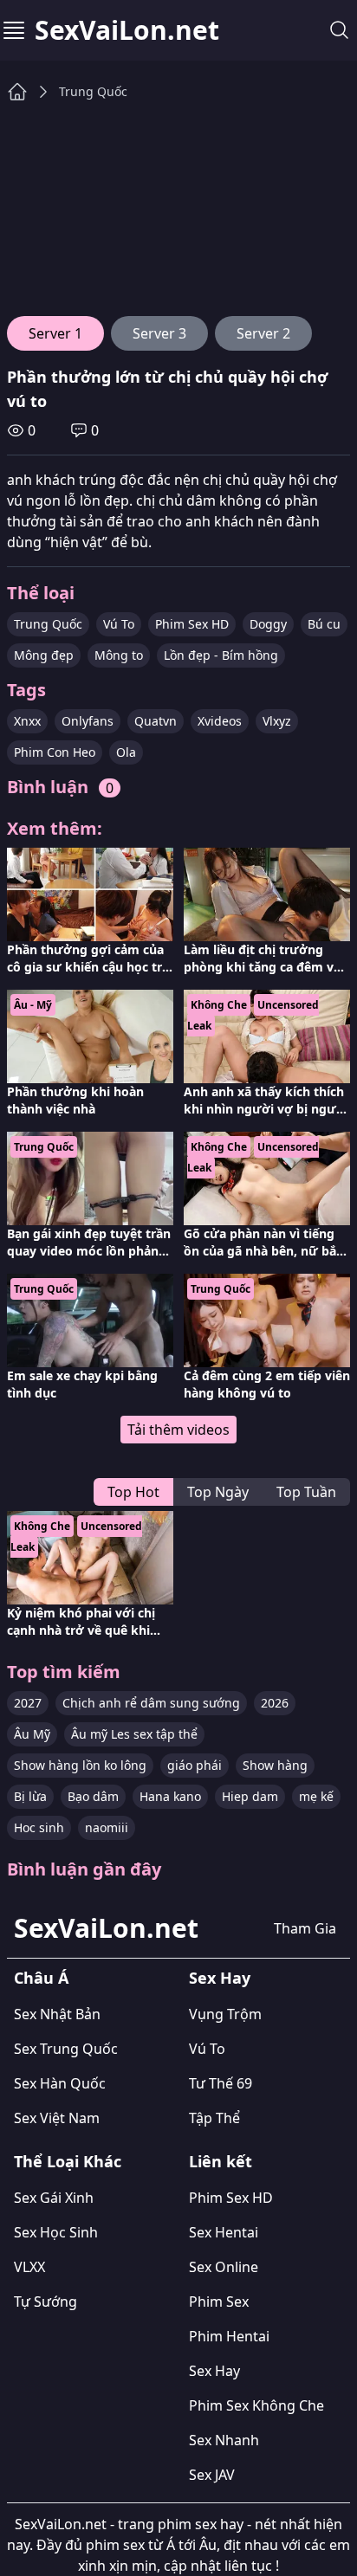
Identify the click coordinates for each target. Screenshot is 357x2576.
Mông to (119, 655)
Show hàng (275, 1765)
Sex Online (224, 2267)
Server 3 (159, 333)
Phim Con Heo (55, 752)
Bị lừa (30, 1796)
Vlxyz (277, 721)
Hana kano (170, 1796)
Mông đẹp (44, 655)
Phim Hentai (229, 2336)
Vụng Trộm (225, 2014)
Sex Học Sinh (56, 2232)
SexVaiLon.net (127, 30)
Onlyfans (88, 721)
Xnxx (27, 721)
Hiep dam (250, 1796)
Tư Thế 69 (221, 2083)
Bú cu (324, 624)
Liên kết (221, 2161)
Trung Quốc (93, 91)
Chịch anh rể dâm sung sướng (151, 1703)
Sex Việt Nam (57, 2118)
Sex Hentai (224, 2232)
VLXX (29, 2267)
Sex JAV (212, 2475)
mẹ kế (316, 1796)
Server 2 (263, 333)
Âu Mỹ (32, 1734)
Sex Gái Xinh (54, 2198)
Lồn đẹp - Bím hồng (221, 655)
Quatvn (156, 721)
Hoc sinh (39, 1827)
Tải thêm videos (178, 1430)
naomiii (107, 1827)
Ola (126, 752)
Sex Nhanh (224, 2440)
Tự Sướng (45, 2302)
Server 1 (55, 333)
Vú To (119, 624)
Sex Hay (220, 1978)
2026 (275, 1703)
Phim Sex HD (192, 624)
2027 (28, 1703)
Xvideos (220, 721)
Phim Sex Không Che (256, 2405)
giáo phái (195, 1765)
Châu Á (41, 1978)
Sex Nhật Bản (57, 2014)
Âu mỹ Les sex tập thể (134, 1734)
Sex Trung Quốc (66, 2049)
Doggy (268, 624)
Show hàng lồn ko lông (80, 1765)
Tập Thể (214, 2118)
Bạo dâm (93, 1796)
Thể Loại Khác (68, 2161)
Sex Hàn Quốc (60, 2083)
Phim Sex (219, 2302)
